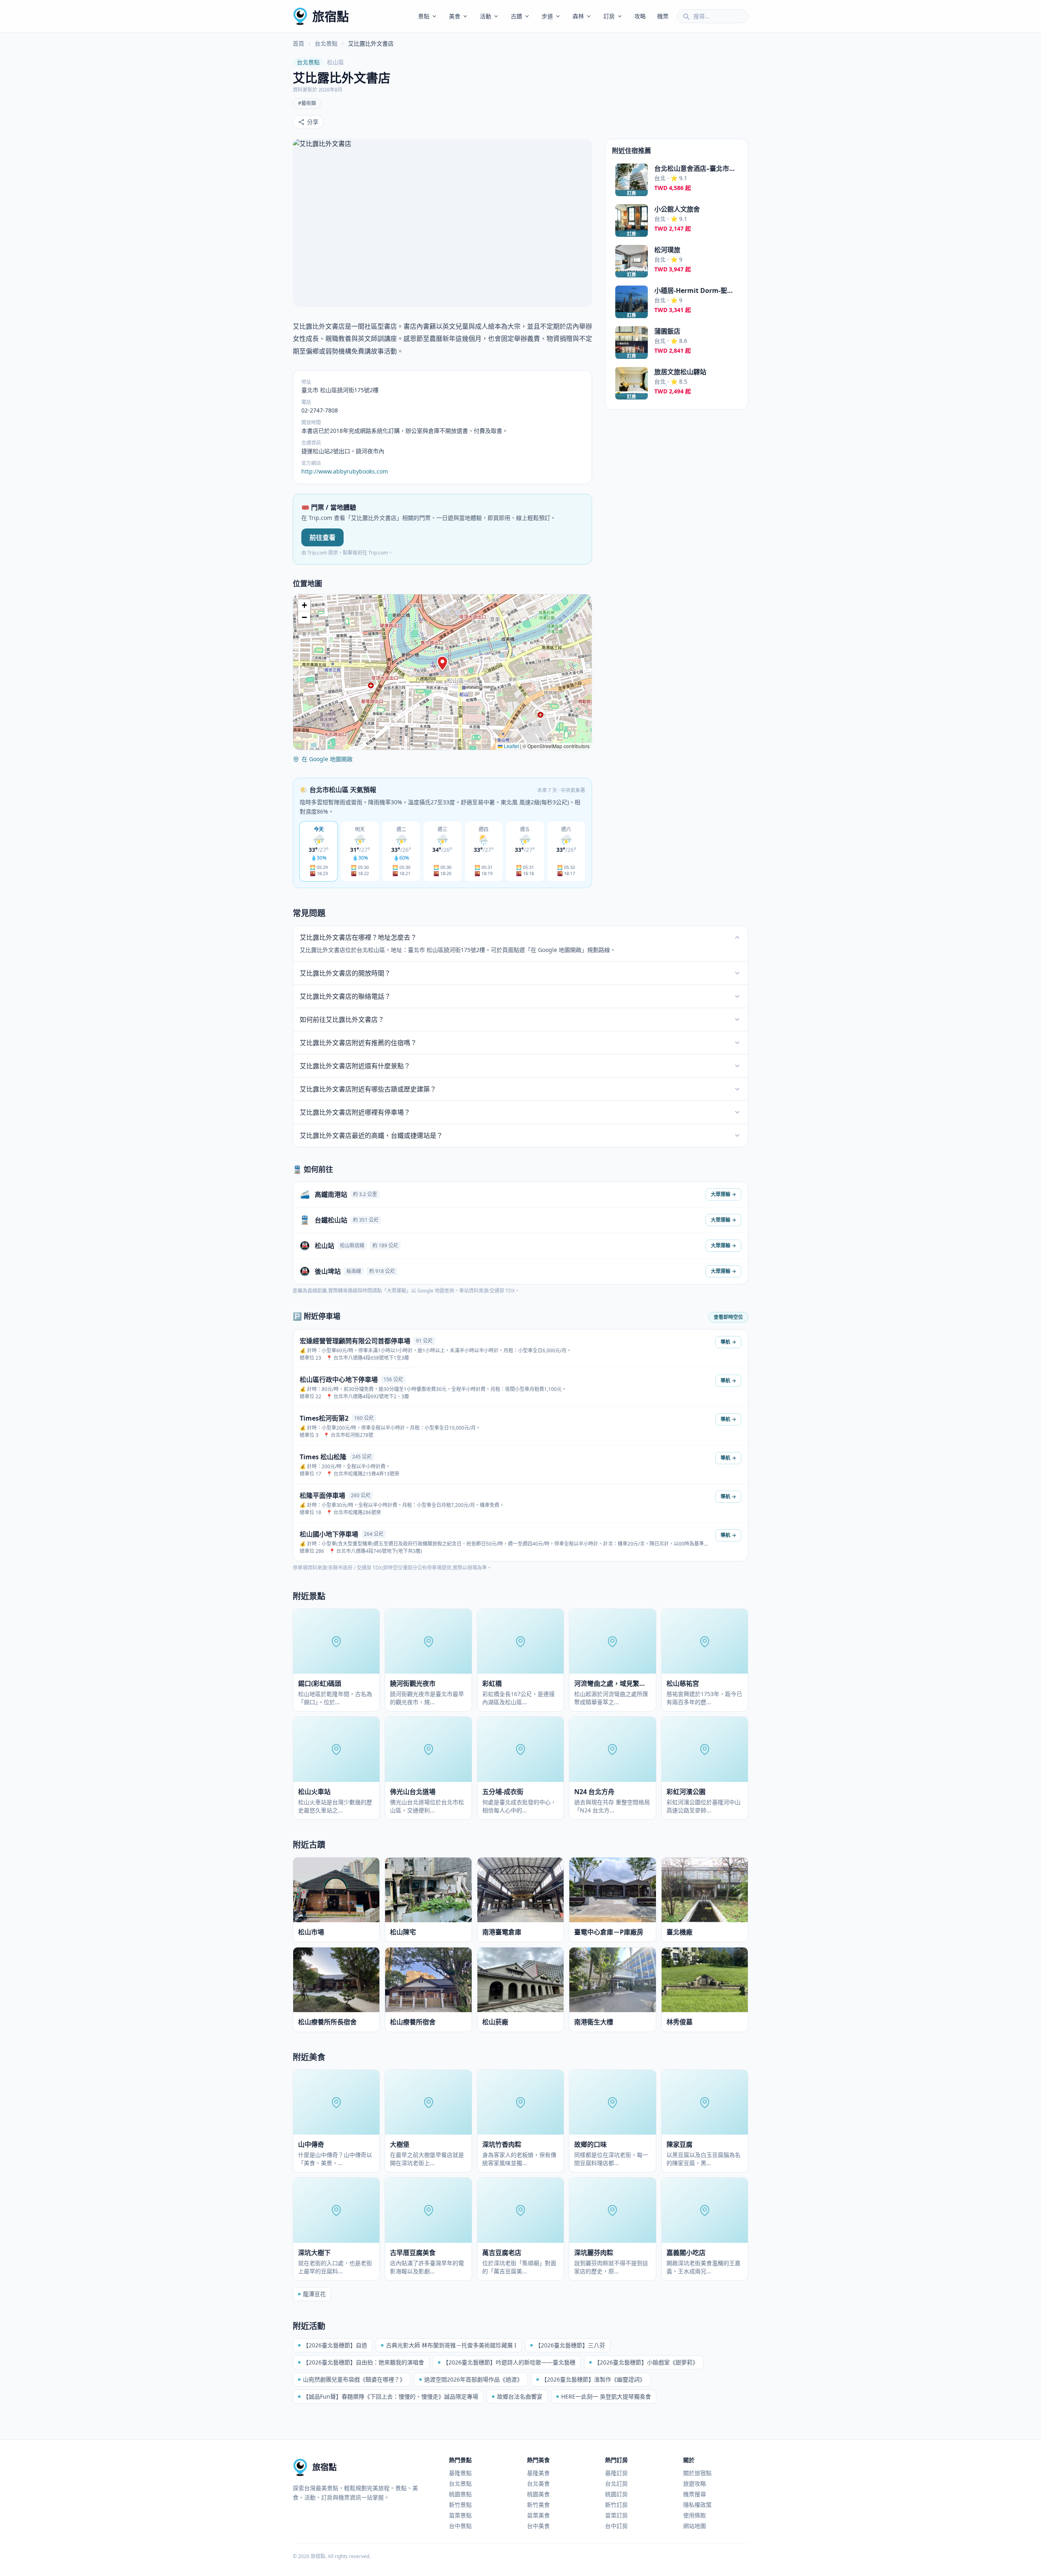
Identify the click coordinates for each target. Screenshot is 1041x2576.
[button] (442, 664)
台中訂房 (616, 2526)
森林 (578, 16)
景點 (424, 16)
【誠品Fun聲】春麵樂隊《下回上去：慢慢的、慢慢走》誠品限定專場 (391, 2396)
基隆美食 (538, 2473)
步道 (547, 16)
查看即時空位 (728, 1317)
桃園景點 (460, 2494)
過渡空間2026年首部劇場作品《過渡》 (473, 2379)
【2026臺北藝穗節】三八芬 (570, 2345)
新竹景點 (460, 2505)
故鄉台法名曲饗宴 (520, 2396)
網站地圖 (695, 2526)
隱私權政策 (697, 2505)
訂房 (609, 16)
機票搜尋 (695, 2494)
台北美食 (538, 2483)
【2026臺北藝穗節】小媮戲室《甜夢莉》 (646, 2362)
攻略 (640, 16)
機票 (663, 16)
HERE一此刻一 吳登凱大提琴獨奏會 (606, 2396)
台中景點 (460, 2526)
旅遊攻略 (695, 2483)
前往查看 (322, 537)
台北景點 (326, 43)
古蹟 (516, 16)
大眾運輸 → (723, 1194)
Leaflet (511, 746)
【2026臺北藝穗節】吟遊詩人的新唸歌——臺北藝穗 (509, 2362)
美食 (455, 16)
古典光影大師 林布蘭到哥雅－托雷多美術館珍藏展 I (451, 2345)
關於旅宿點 (697, 2473)
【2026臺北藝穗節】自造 (335, 2345)
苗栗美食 (538, 2515)
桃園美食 (538, 2494)
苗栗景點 (460, 2515)
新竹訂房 (616, 2505)
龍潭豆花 (314, 2294)
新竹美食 (538, 2505)
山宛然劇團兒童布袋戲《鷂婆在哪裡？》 (354, 2379)
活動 (486, 16)
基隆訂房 (616, 2473)
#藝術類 (307, 103)
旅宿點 (331, 16)
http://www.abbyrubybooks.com (345, 471)
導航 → (728, 1342)
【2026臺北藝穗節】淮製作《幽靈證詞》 (593, 2379)
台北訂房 (616, 2483)
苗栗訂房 (616, 2515)
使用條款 (695, 2515)
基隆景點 (460, 2473)
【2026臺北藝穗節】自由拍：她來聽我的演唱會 (364, 2362)
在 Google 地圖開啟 (327, 759)
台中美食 (538, 2526)
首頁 (298, 43)
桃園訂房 (616, 2494)
